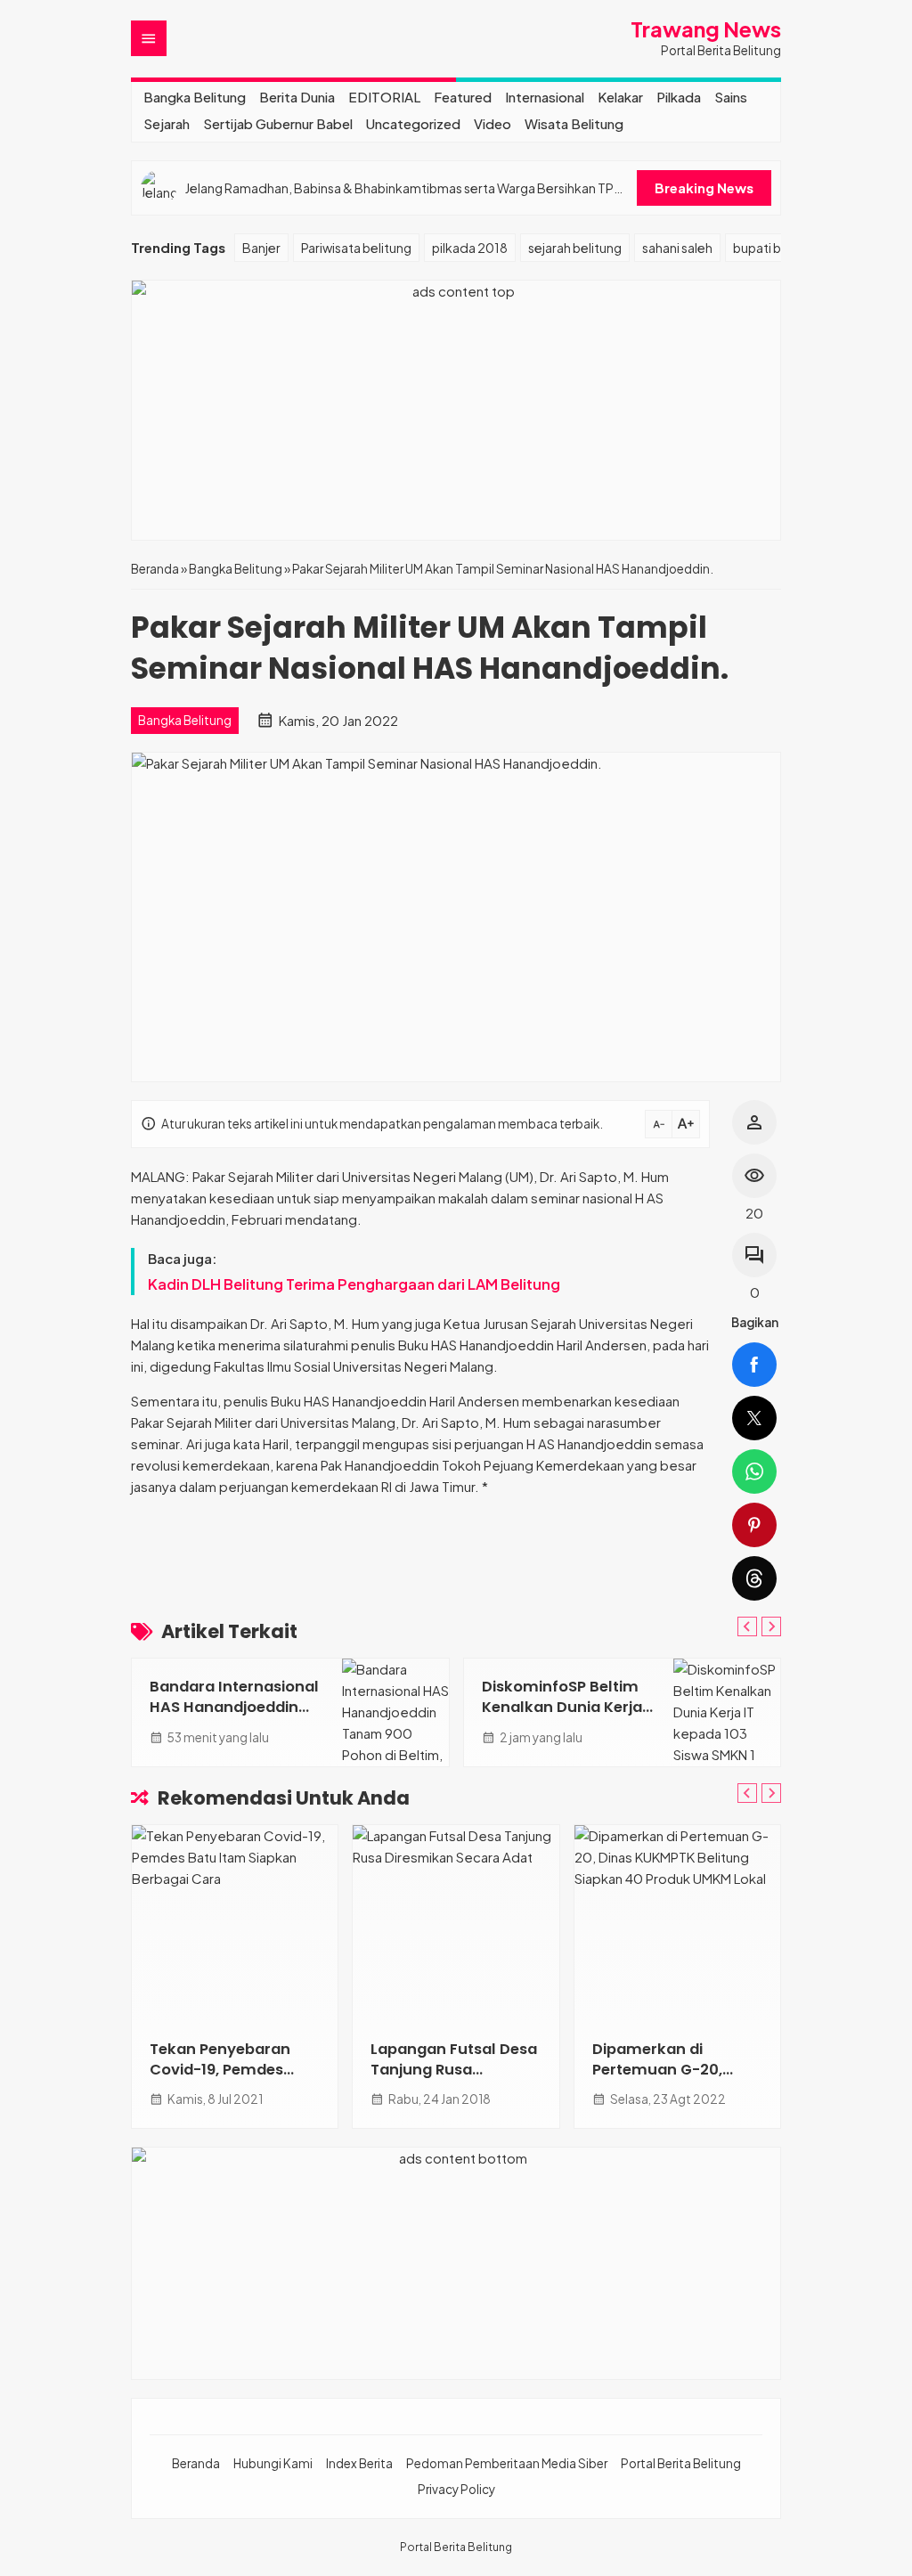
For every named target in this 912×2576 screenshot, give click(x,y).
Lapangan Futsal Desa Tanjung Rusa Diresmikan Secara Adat (454, 2080)
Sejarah (167, 123)
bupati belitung (778, 248)
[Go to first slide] (771, 1626)
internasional (545, 97)
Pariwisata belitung (356, 248)
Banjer (261, 248)
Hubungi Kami (273, 2463)
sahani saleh (677, 248)
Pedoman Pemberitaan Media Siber (507, 2463)
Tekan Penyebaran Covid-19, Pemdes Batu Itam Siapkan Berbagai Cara (220, 2080)
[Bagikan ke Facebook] (754, 1365)
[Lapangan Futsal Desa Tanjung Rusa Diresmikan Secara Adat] (456, 1923)
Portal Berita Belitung (681, 2463)
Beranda (196, 2463)
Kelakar (620, 97)
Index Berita (359, 2463)
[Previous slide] (747, 1626)
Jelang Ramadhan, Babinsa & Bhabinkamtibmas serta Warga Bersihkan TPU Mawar (403, 188)
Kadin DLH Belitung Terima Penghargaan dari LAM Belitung (354, 1284)
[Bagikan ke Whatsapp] (754, 1471)
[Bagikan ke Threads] (754, 1578)
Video (493, 123)
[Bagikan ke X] (754, 1418)
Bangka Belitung (195, 97)
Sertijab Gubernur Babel (278, 123)
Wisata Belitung (574, 123)
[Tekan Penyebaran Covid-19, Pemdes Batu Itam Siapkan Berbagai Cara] (235, 1923)
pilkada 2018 (470, 248)
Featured (463, 97)
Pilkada (679, 97)
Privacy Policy (456, 2489)
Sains (731, 97)
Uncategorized (413, 123)
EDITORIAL (384, 97)
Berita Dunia (297, 97)
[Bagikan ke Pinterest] (754, 1525)
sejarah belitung (575, 248)
